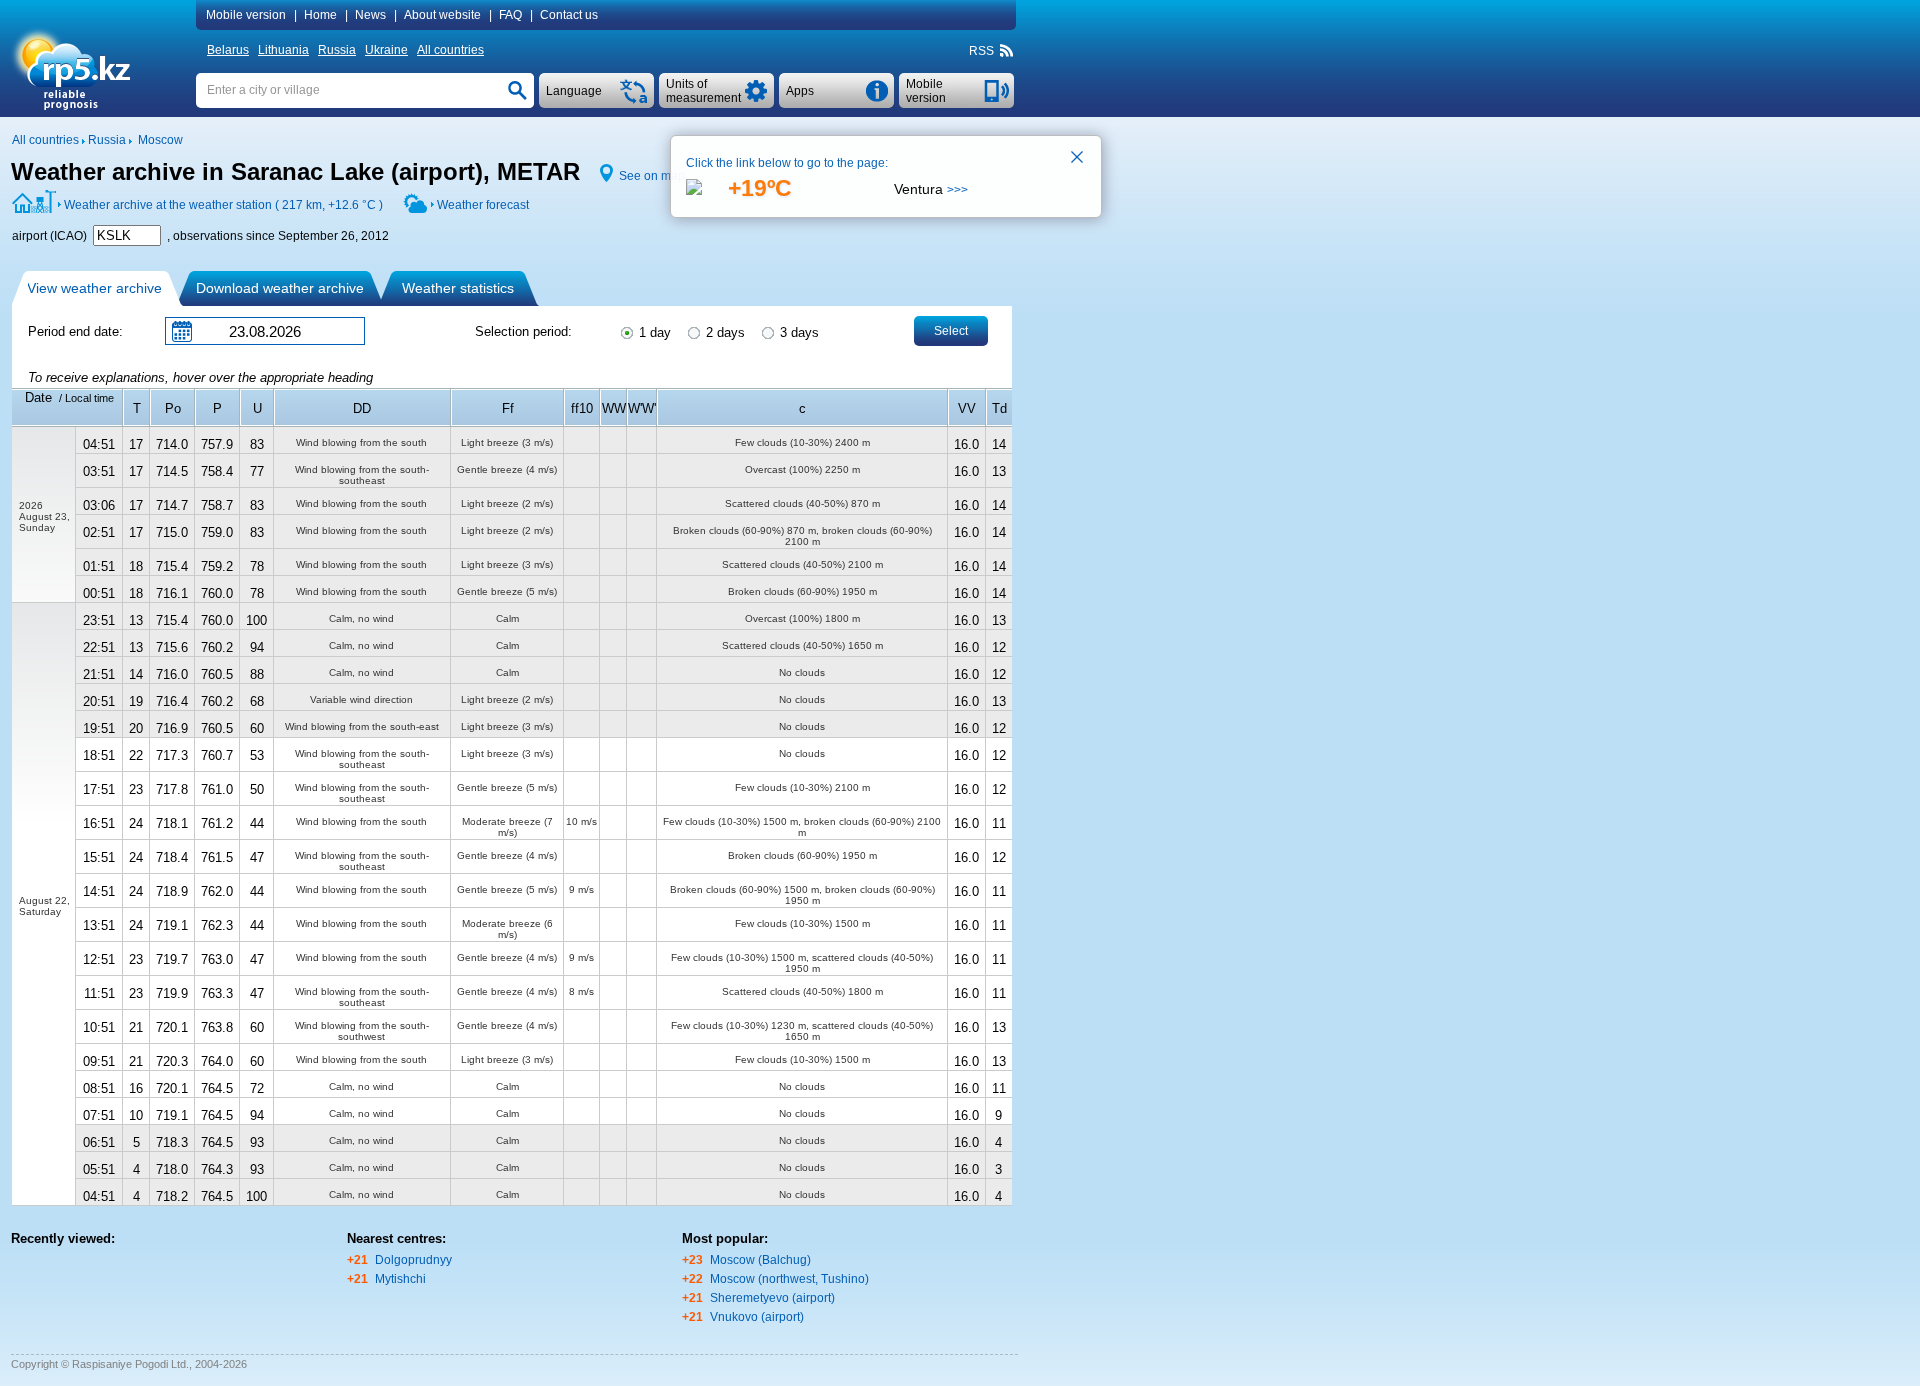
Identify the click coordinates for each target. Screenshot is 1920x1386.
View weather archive (94, 288)
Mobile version (246, 15)
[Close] (1078, 159)
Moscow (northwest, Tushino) (789, 1279)
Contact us (569, 15)
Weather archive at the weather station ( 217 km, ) (223, 205)
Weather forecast (483, 205)
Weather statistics (458, 288)
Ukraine (386, 50)
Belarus (228, 50)
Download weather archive (280, 288)
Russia (337, 50)
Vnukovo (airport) (757, 1317)
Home (320, 15)
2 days (723, 332)
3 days (797, 332)
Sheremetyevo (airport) (772, 1298)
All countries (450, 50)
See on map (652, 176)
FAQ (510, 15)
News (370, 15)
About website (442, 15)
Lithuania (283, 50)
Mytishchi (400, 1279)
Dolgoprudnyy (413, 1260)
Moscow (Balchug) (760, 1260)
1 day (653, 332)
